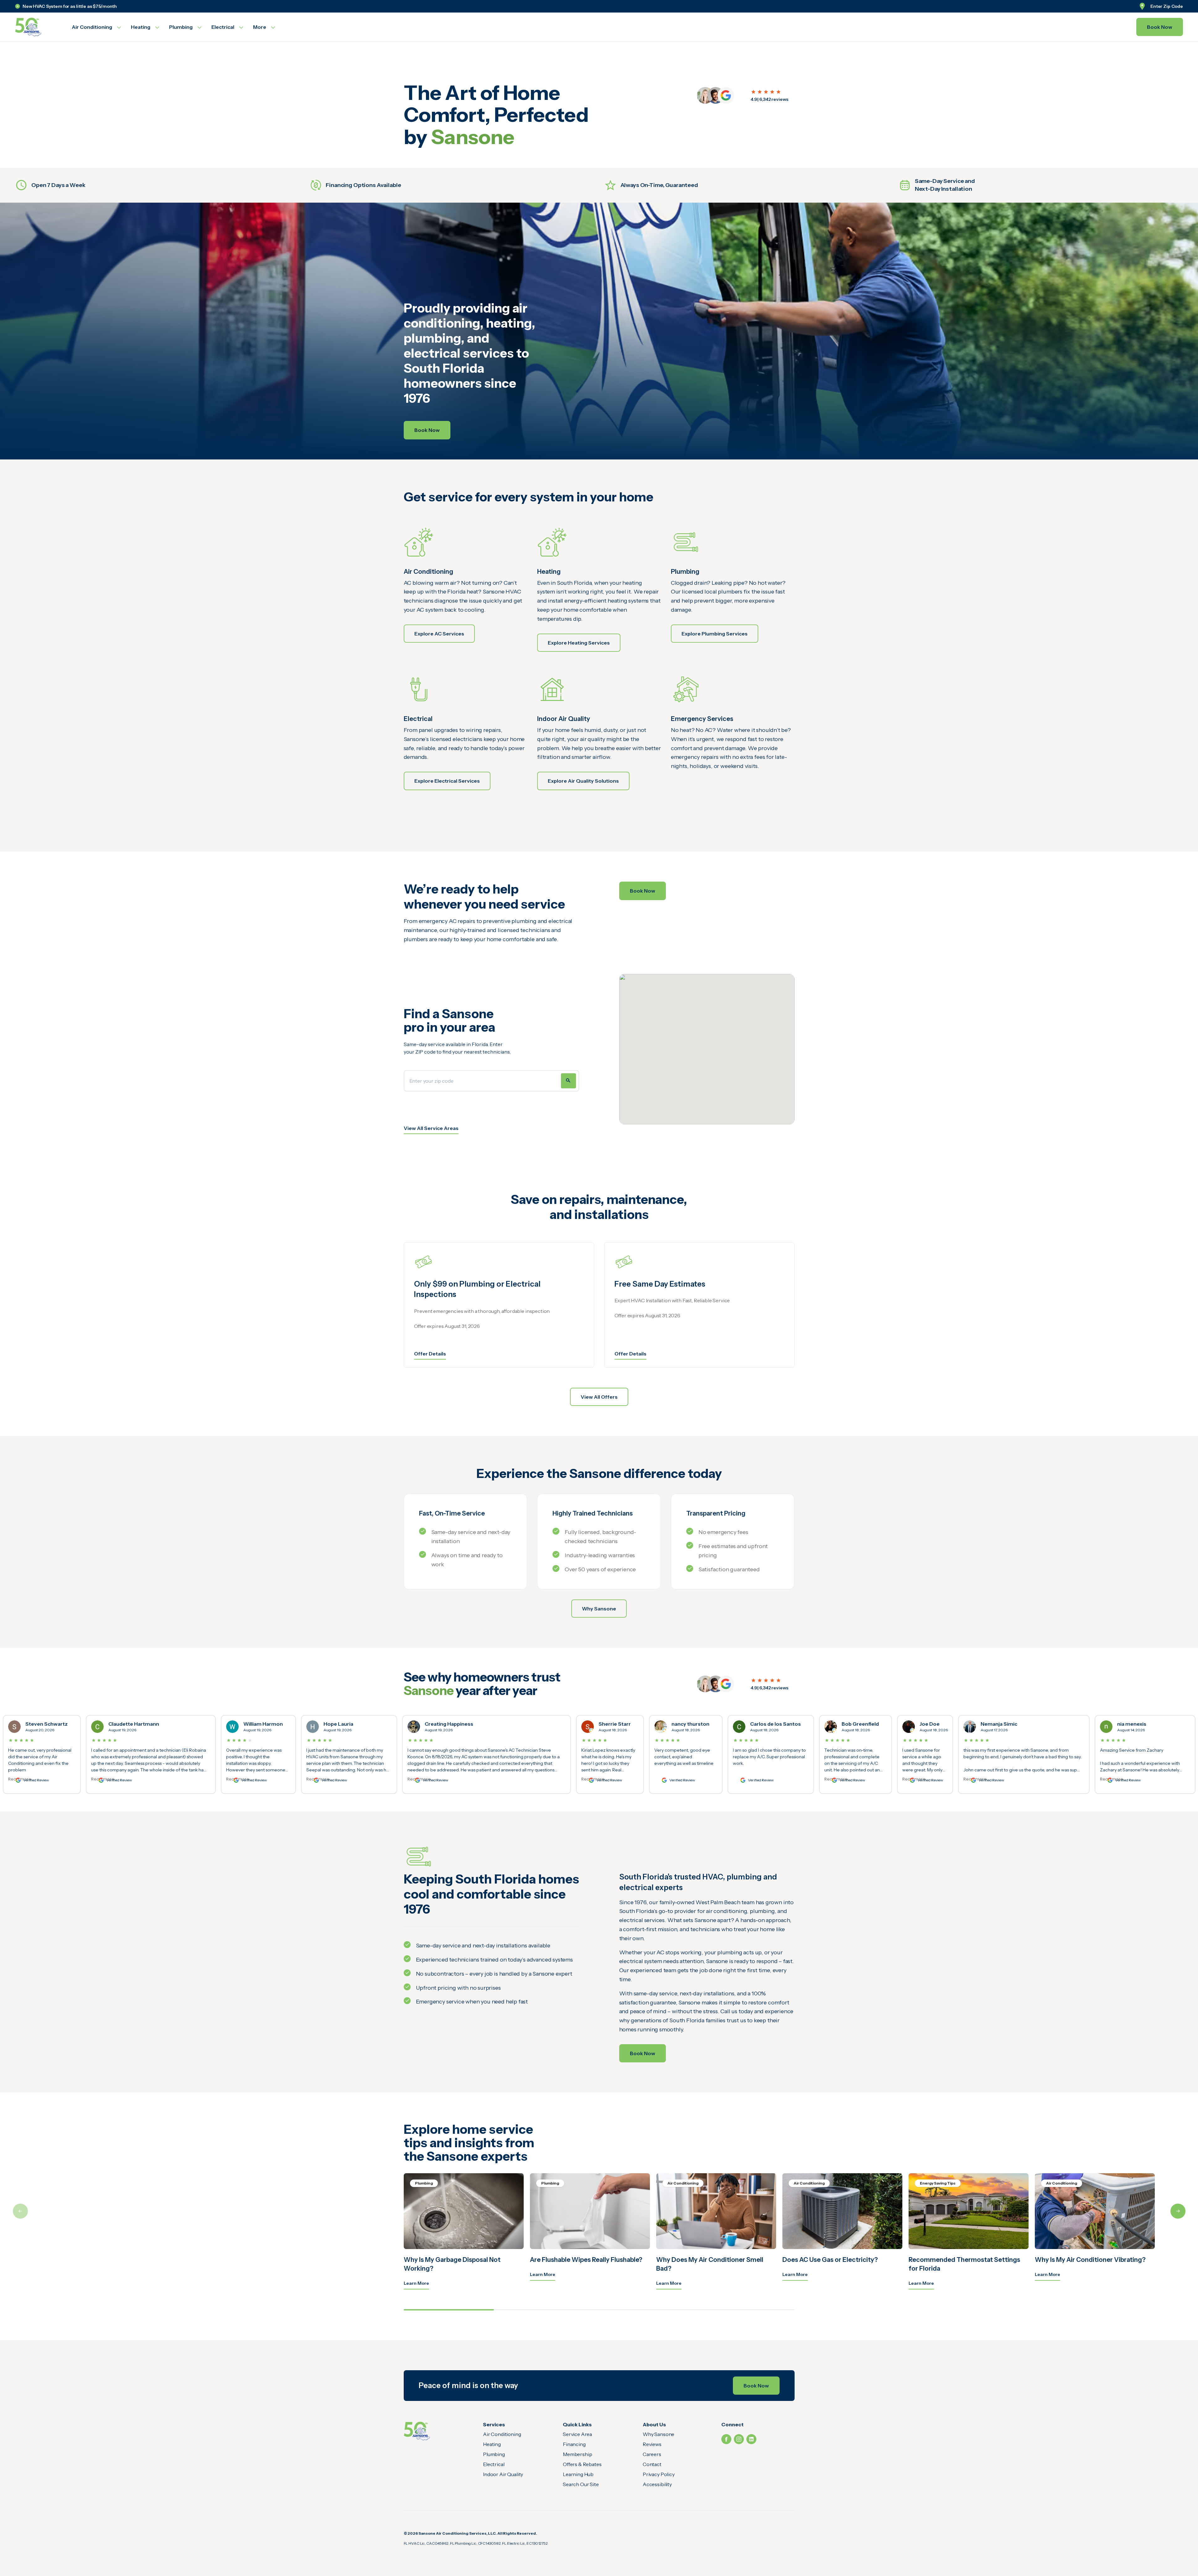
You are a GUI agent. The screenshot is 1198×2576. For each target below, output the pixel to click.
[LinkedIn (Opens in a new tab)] (751, 2439)
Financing (574, 2444)
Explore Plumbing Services (715, 634)
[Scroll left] (20, 2211)
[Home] (417, 2431)
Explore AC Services (439, 634)
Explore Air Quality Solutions (583, 781)
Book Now (1160, 27)
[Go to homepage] (36, 27)
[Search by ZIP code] (568, 1081)
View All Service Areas (431, 1128)
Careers (652, 2454)
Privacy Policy (659, 2474)
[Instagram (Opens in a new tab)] (739, 2439)
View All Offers (599, 1397)
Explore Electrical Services (447, 781)
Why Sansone (599, 1609)
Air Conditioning (502, 2434)
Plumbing (494, 2454)
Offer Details (430, 1354)
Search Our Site (581, 2484)
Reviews (652, 2444)
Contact (652, 2464)
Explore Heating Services (579, 643)
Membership (577, 2454)
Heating (492, 2444)
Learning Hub (578, 2474)
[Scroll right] (1178, 2211)
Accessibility (657, 2484)
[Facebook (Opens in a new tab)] (726, 2439)
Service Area (577, 2434)
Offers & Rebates (582, 2464)
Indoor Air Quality (503, 2474)
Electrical (494, 2464)
